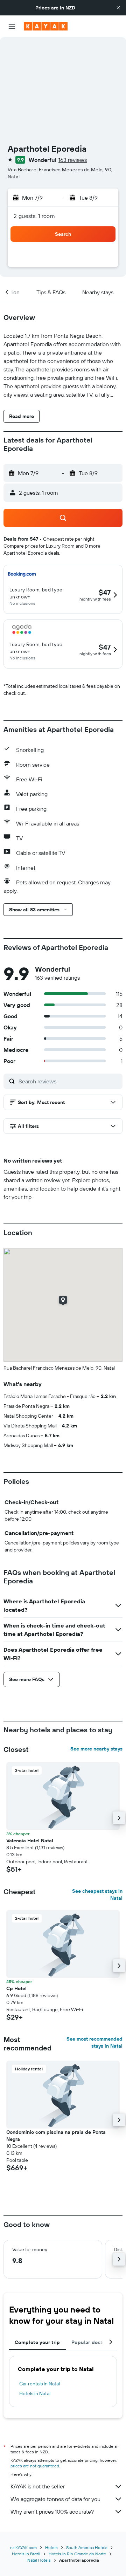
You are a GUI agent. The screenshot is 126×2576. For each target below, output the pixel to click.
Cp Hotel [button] (16, 1988)
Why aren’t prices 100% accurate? (52, 2512)
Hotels (51, 2547)
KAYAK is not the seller (38, 2486)
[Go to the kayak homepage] (46, 26)
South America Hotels (87, 2547)
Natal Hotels (39, 2560)
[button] (118, 8)
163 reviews (73, 160)
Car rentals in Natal (40, 2384)
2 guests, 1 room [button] (34, 216)
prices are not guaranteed (35, 2466)
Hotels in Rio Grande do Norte (77, 2554)
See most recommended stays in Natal (94, 2042)
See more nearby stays (96, 1749)
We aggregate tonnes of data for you (55, 2499)
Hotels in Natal (35, 2393)
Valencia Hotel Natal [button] (30, 1841)
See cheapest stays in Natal (97, 1895)
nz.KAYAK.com (23, 2547)
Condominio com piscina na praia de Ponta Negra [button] (56, 2136)
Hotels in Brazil (26, 2554)
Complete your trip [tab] (37, 2342)
